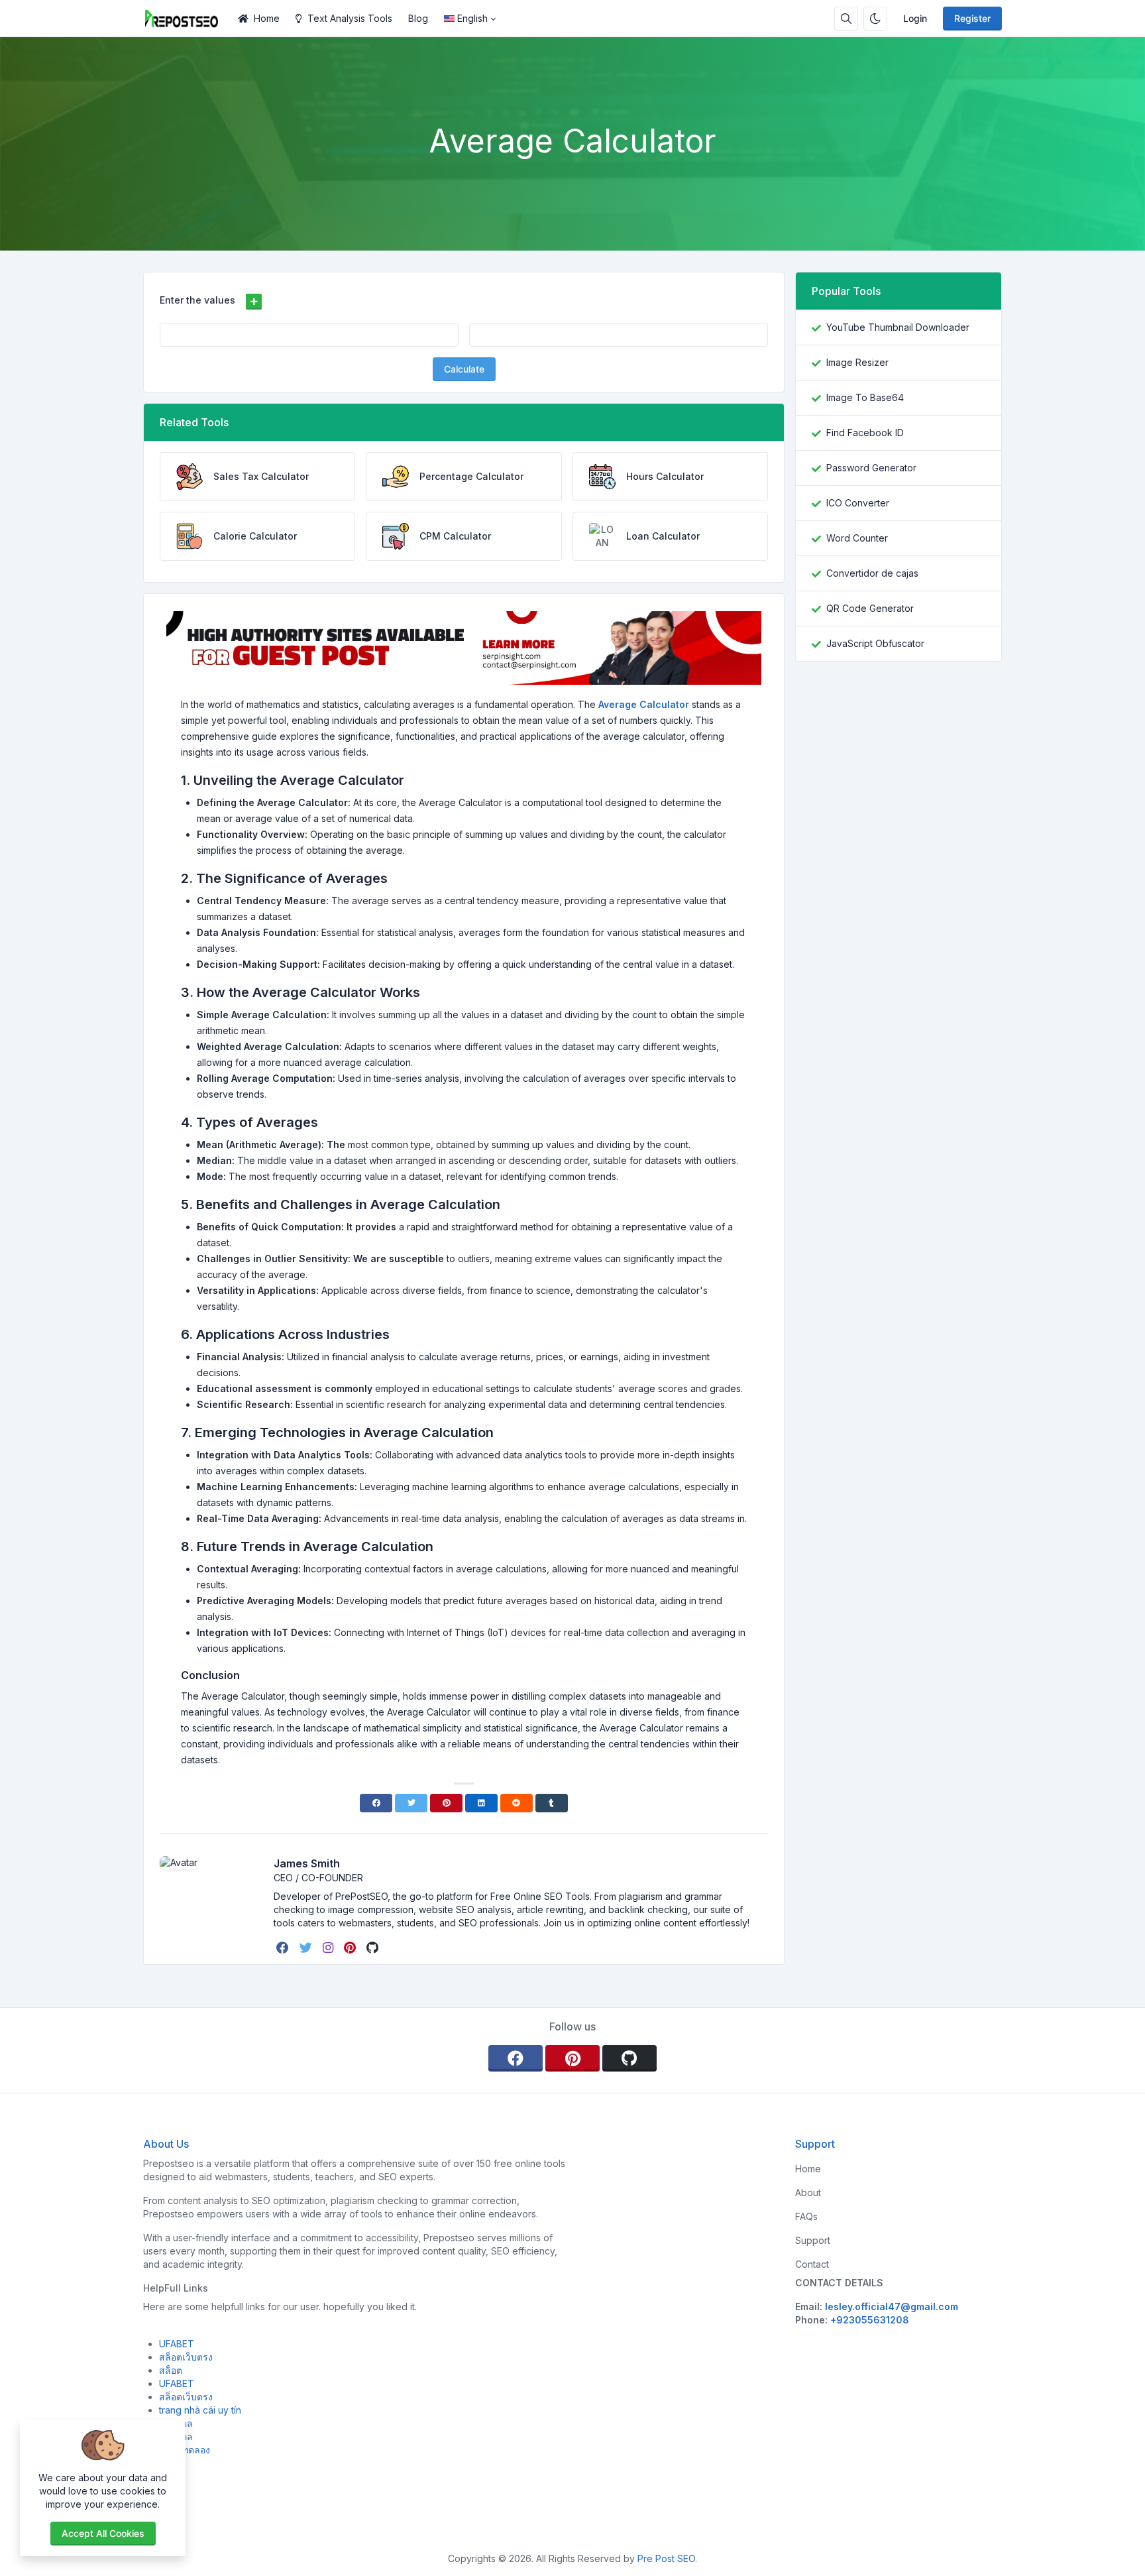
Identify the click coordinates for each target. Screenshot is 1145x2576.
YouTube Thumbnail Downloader (898, 327)
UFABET (177, 2344)
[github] (374, 1948)
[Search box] (846, 19)
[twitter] (307, 1948)
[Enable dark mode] (875, 19)
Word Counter (857, 538)
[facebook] (284, 1948)
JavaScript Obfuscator (875, 643)
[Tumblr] (552, 1803)
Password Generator (871, 468)
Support (813, 2240)
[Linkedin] (481, 1803)
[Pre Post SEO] (187, 19)
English (472, 18)
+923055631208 (870, 2320)
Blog (418, 18)
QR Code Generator (870, 608)
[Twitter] (411, 1803)
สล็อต (171, 2370)
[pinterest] (351, 1948)
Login (915, 18)
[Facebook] (376, 1803)
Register (972, 18)
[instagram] (329, 1948)
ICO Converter (858, 503)
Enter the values (197, 300)
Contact (812, 2264)
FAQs (806, 2216)
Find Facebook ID (865, 433)
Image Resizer (857, 362)
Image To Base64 (865, 397)
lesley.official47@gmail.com (892, 2307)
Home (267, 18)
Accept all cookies (103, 2533)
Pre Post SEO (666, 2558)
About (808, 2193)
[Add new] (254, 302)
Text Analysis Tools (350, 18)
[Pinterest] (446, 1803)
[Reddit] (517, 1803)
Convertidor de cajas (872, 573)
